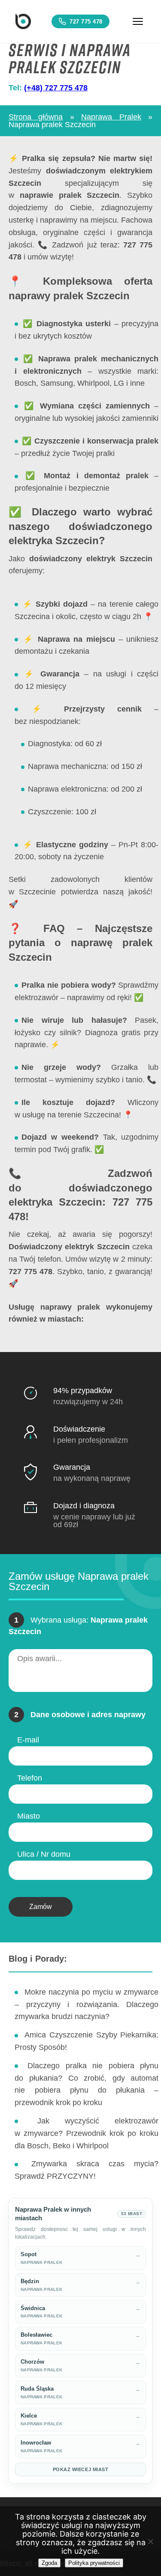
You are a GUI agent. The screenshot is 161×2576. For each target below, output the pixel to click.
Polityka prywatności (94, 2563)
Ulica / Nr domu (44, 1854)
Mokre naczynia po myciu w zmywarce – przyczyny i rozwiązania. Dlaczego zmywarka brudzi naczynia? (87, 2004)
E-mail (28, 1740)
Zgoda (49, 2563)
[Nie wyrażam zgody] (150, 2541)
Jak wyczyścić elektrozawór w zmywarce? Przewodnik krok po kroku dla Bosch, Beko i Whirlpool (87, 2133)
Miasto (29, 1816)
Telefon (30, 1778)
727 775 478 (86, 22)
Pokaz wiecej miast (81, 2469)
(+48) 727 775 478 (56, 88)
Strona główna (36, 117)
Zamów (41, 1907)
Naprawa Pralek (111, 117)
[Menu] (138, 21)
